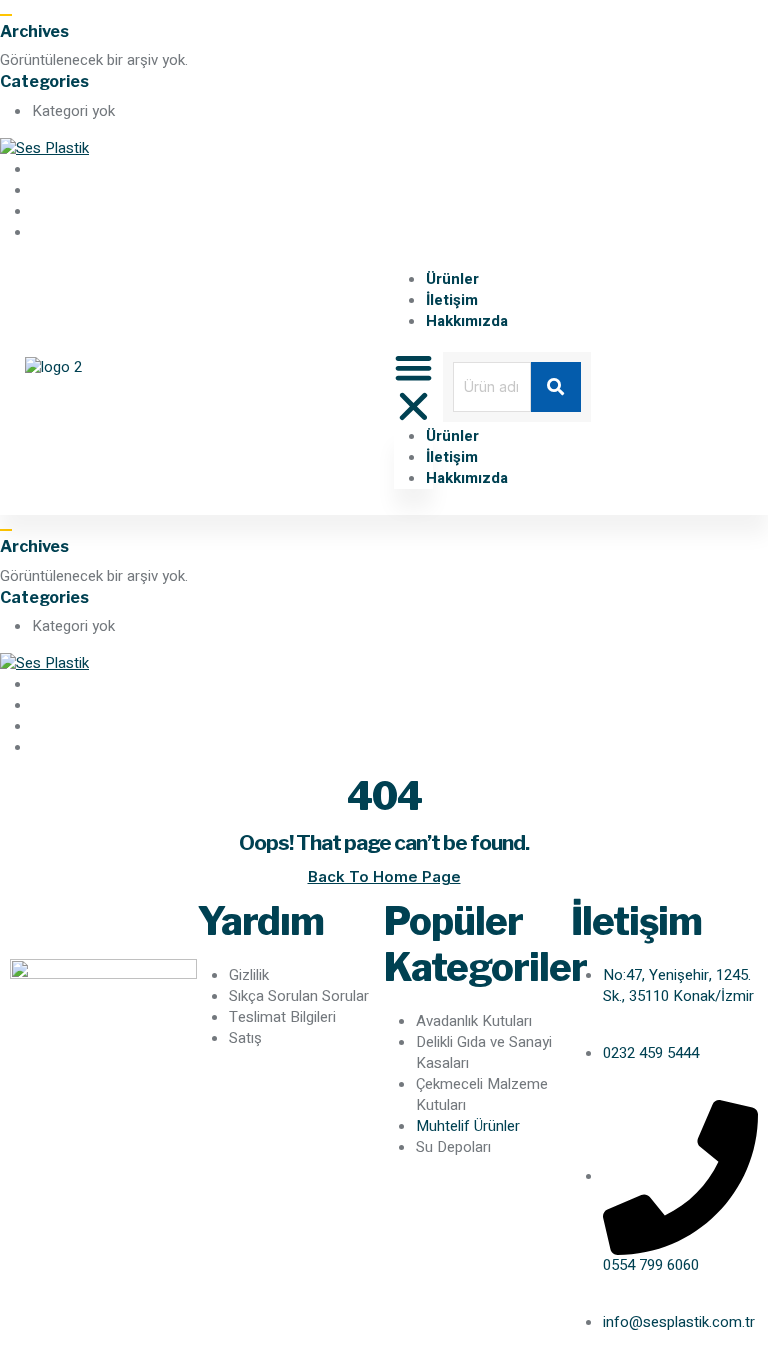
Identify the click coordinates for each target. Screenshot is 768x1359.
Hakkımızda (467, 321)
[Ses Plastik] (44, 148)
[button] (413, 387)
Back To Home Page (384, 876)
